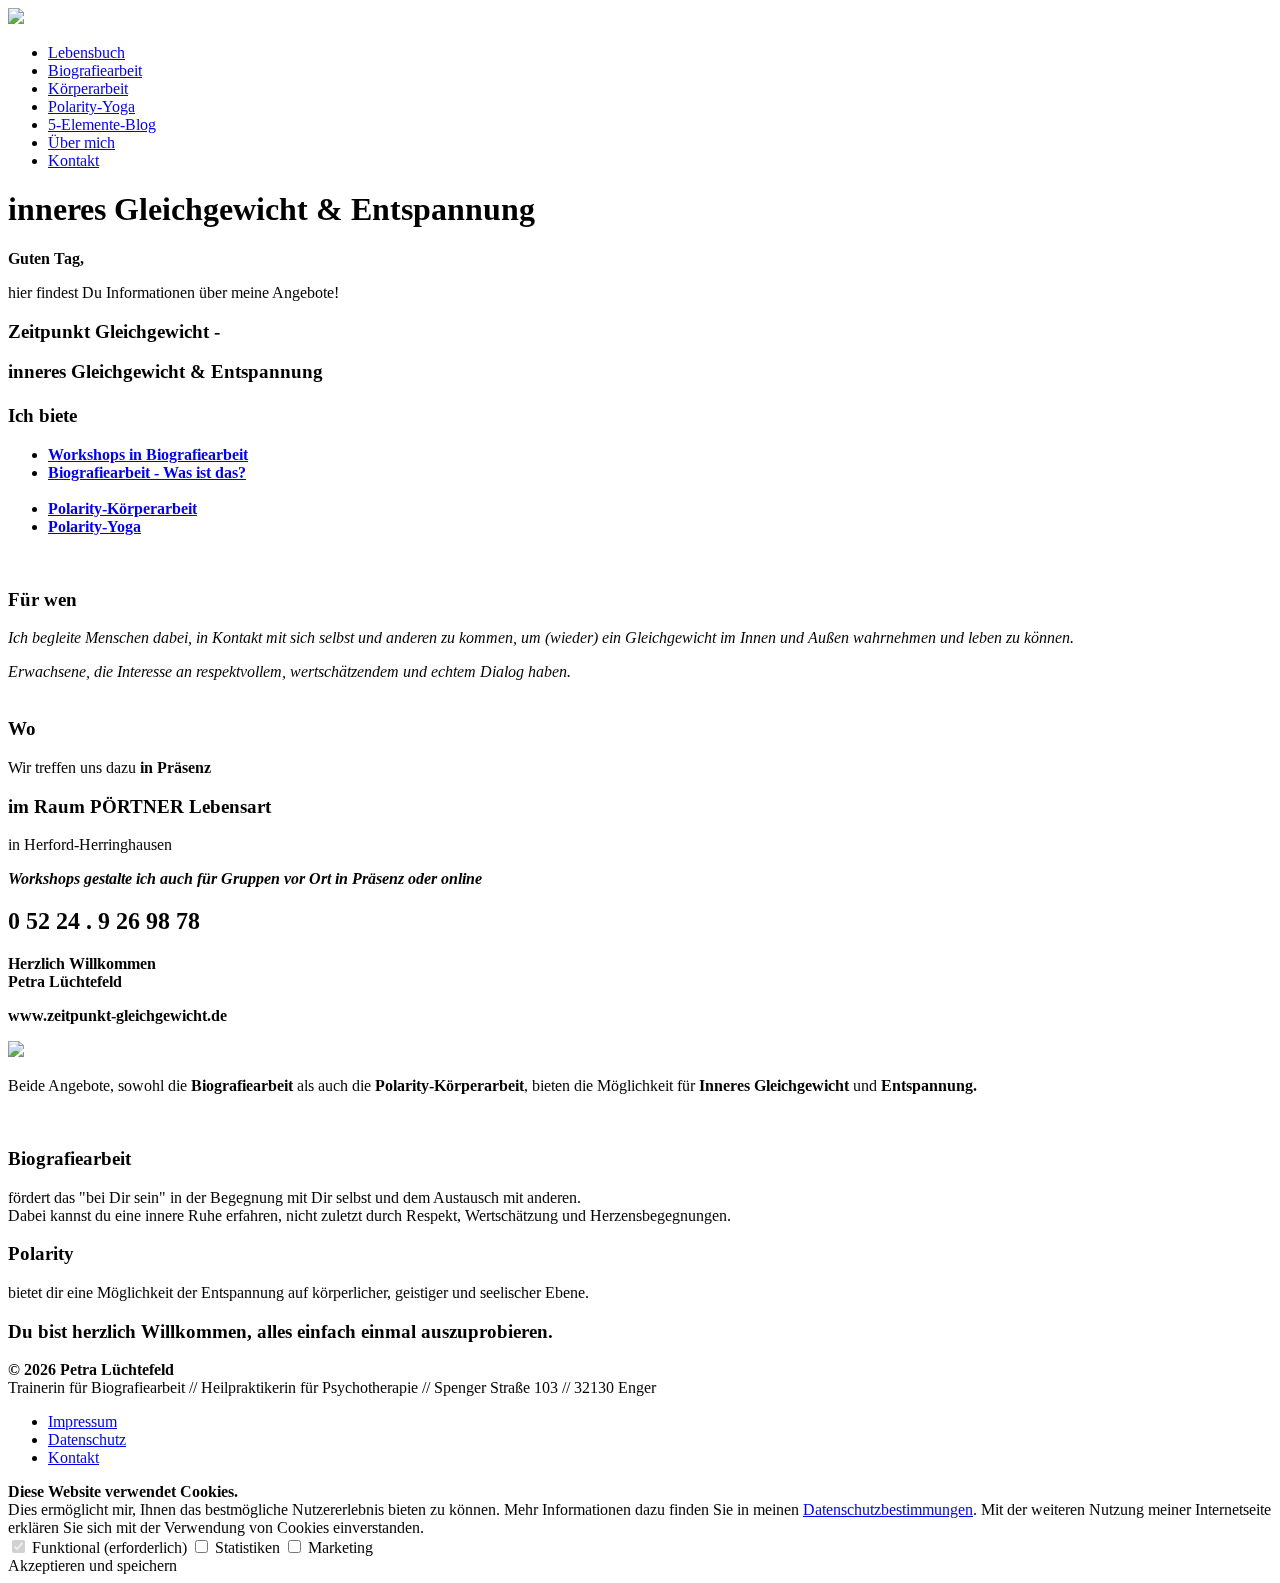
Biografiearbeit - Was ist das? (147, 472)
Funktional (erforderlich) (109, 1547)
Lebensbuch (86, 52)
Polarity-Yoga (91, 106)
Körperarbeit (88, 88)
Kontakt (73, 160)
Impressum (82, 1421)
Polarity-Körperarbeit (122, 508)
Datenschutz (87, 1439)
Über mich (81, 142)
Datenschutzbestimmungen (888, 1509)
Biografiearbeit (95, 70)
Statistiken (247, 1547)
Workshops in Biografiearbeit (148, 454)
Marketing (338, 1547)
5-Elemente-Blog (102, 124)
